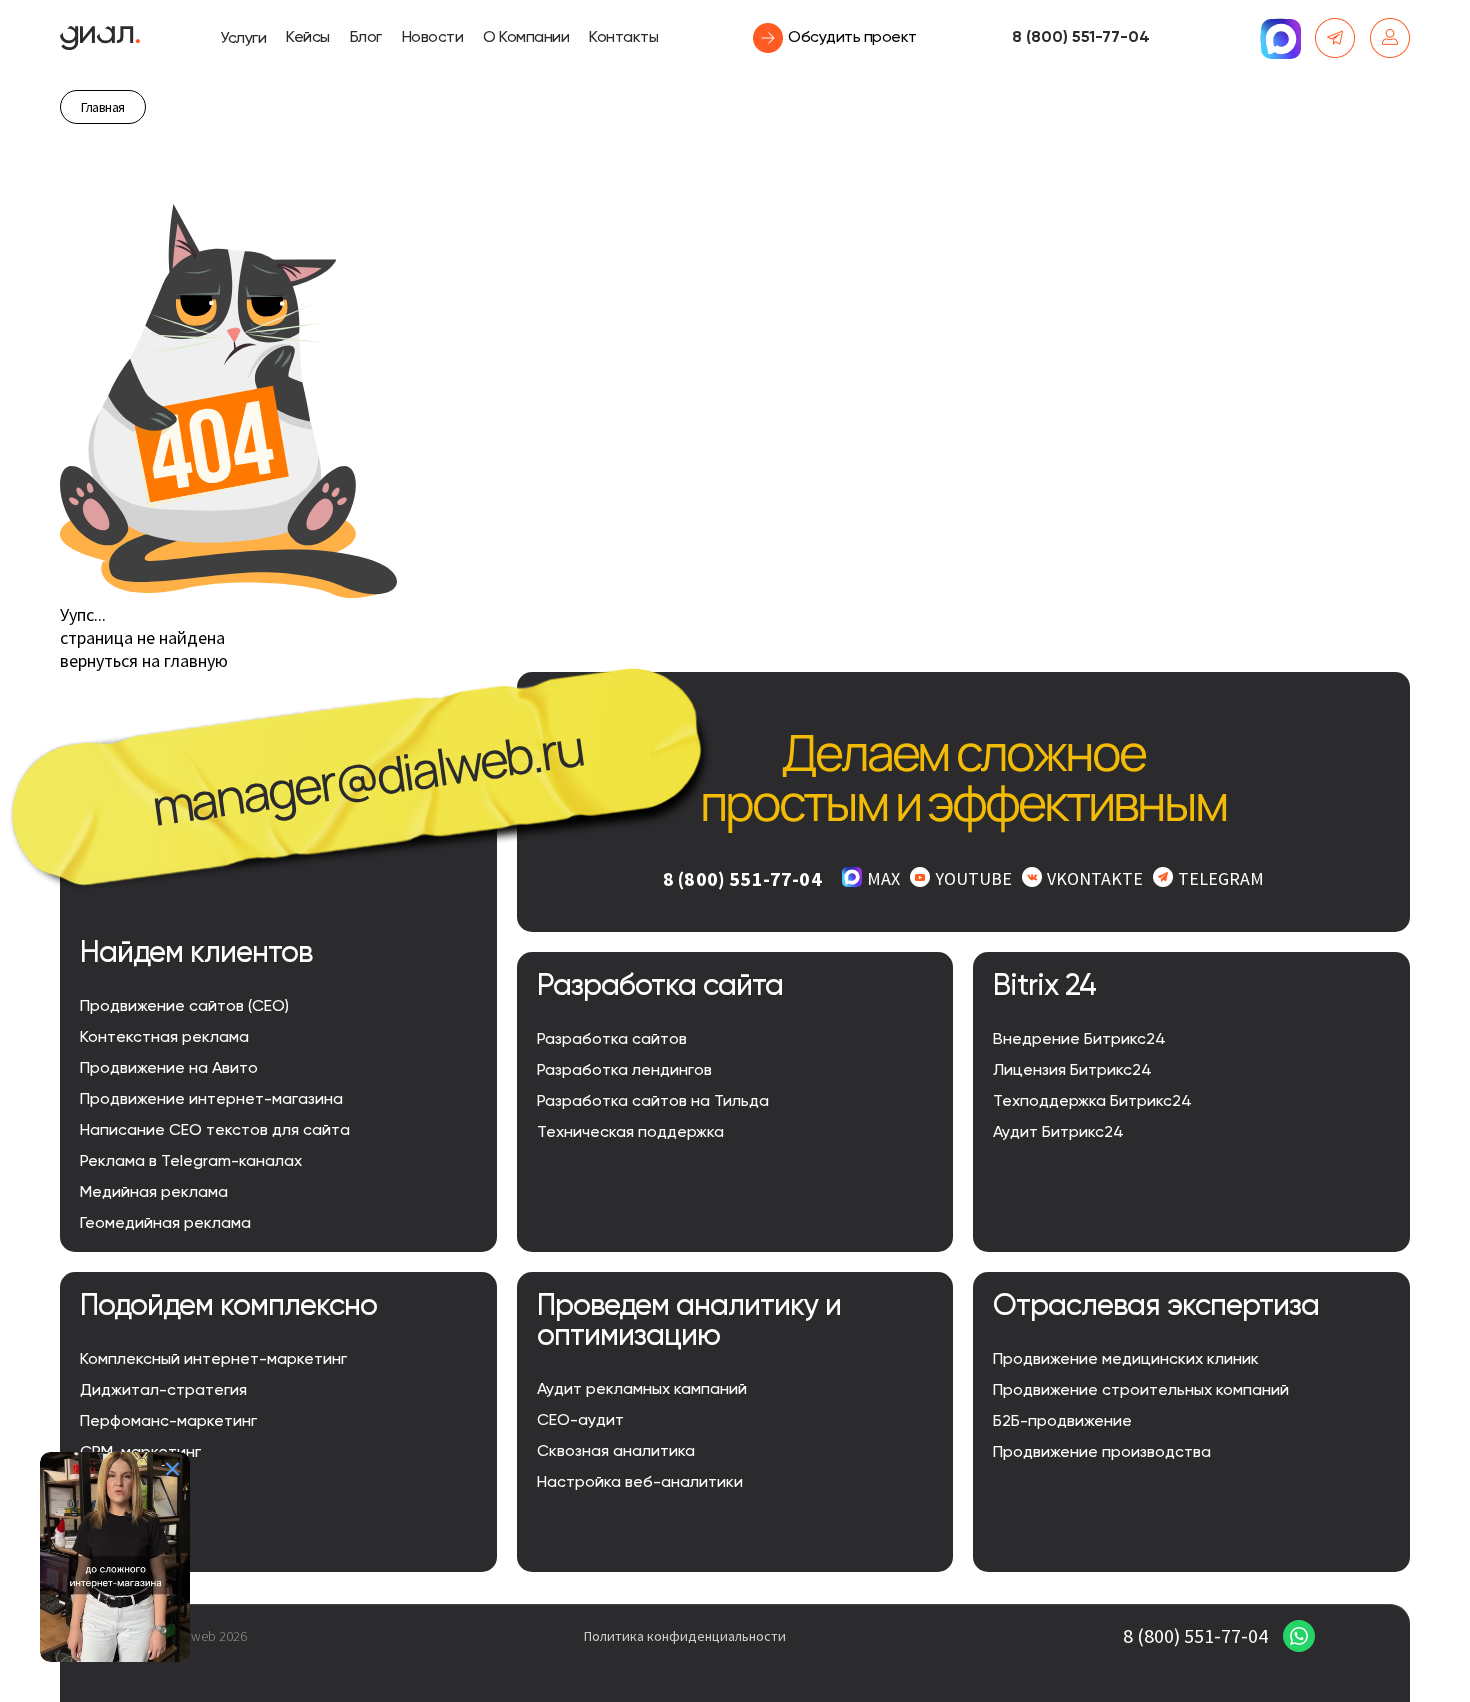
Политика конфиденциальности (685, 1636)
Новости (433, 38)
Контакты (623, 38)
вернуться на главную (144, 660)
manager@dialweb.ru (367, 777)
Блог (366, 38)
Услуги (243, 39)
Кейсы (308, 38)
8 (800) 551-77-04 (1081, 38)
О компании (526, 38)
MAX (883, 878)
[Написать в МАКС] (1280, 38)
